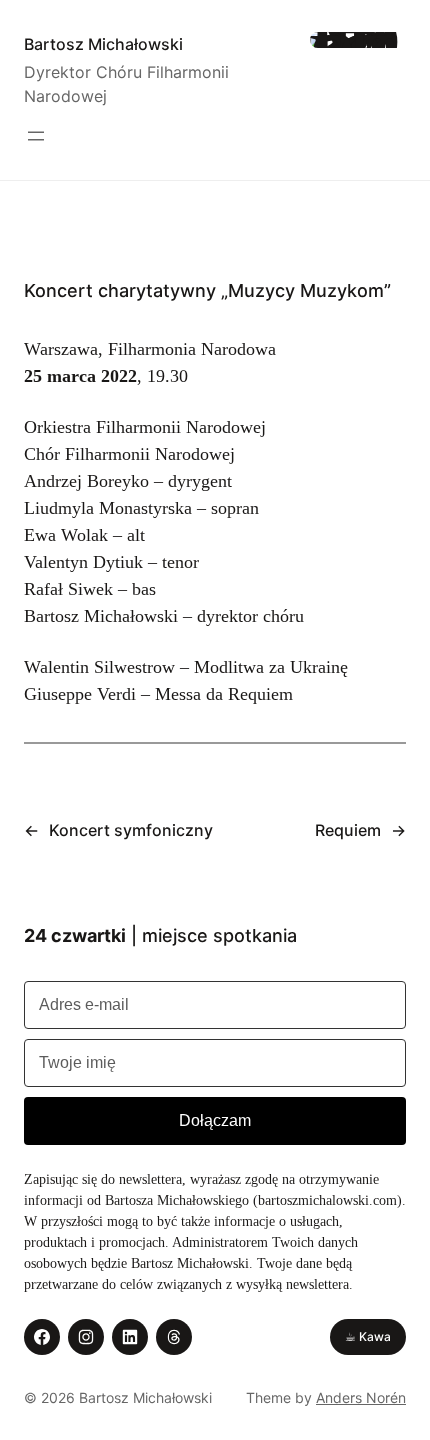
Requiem (348, 830)
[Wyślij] (215, 1121)
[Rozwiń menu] (36, 136)
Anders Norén (361, 1397)
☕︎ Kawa (368, 1336)
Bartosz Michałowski (103, 44)
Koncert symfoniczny (131, 830)
